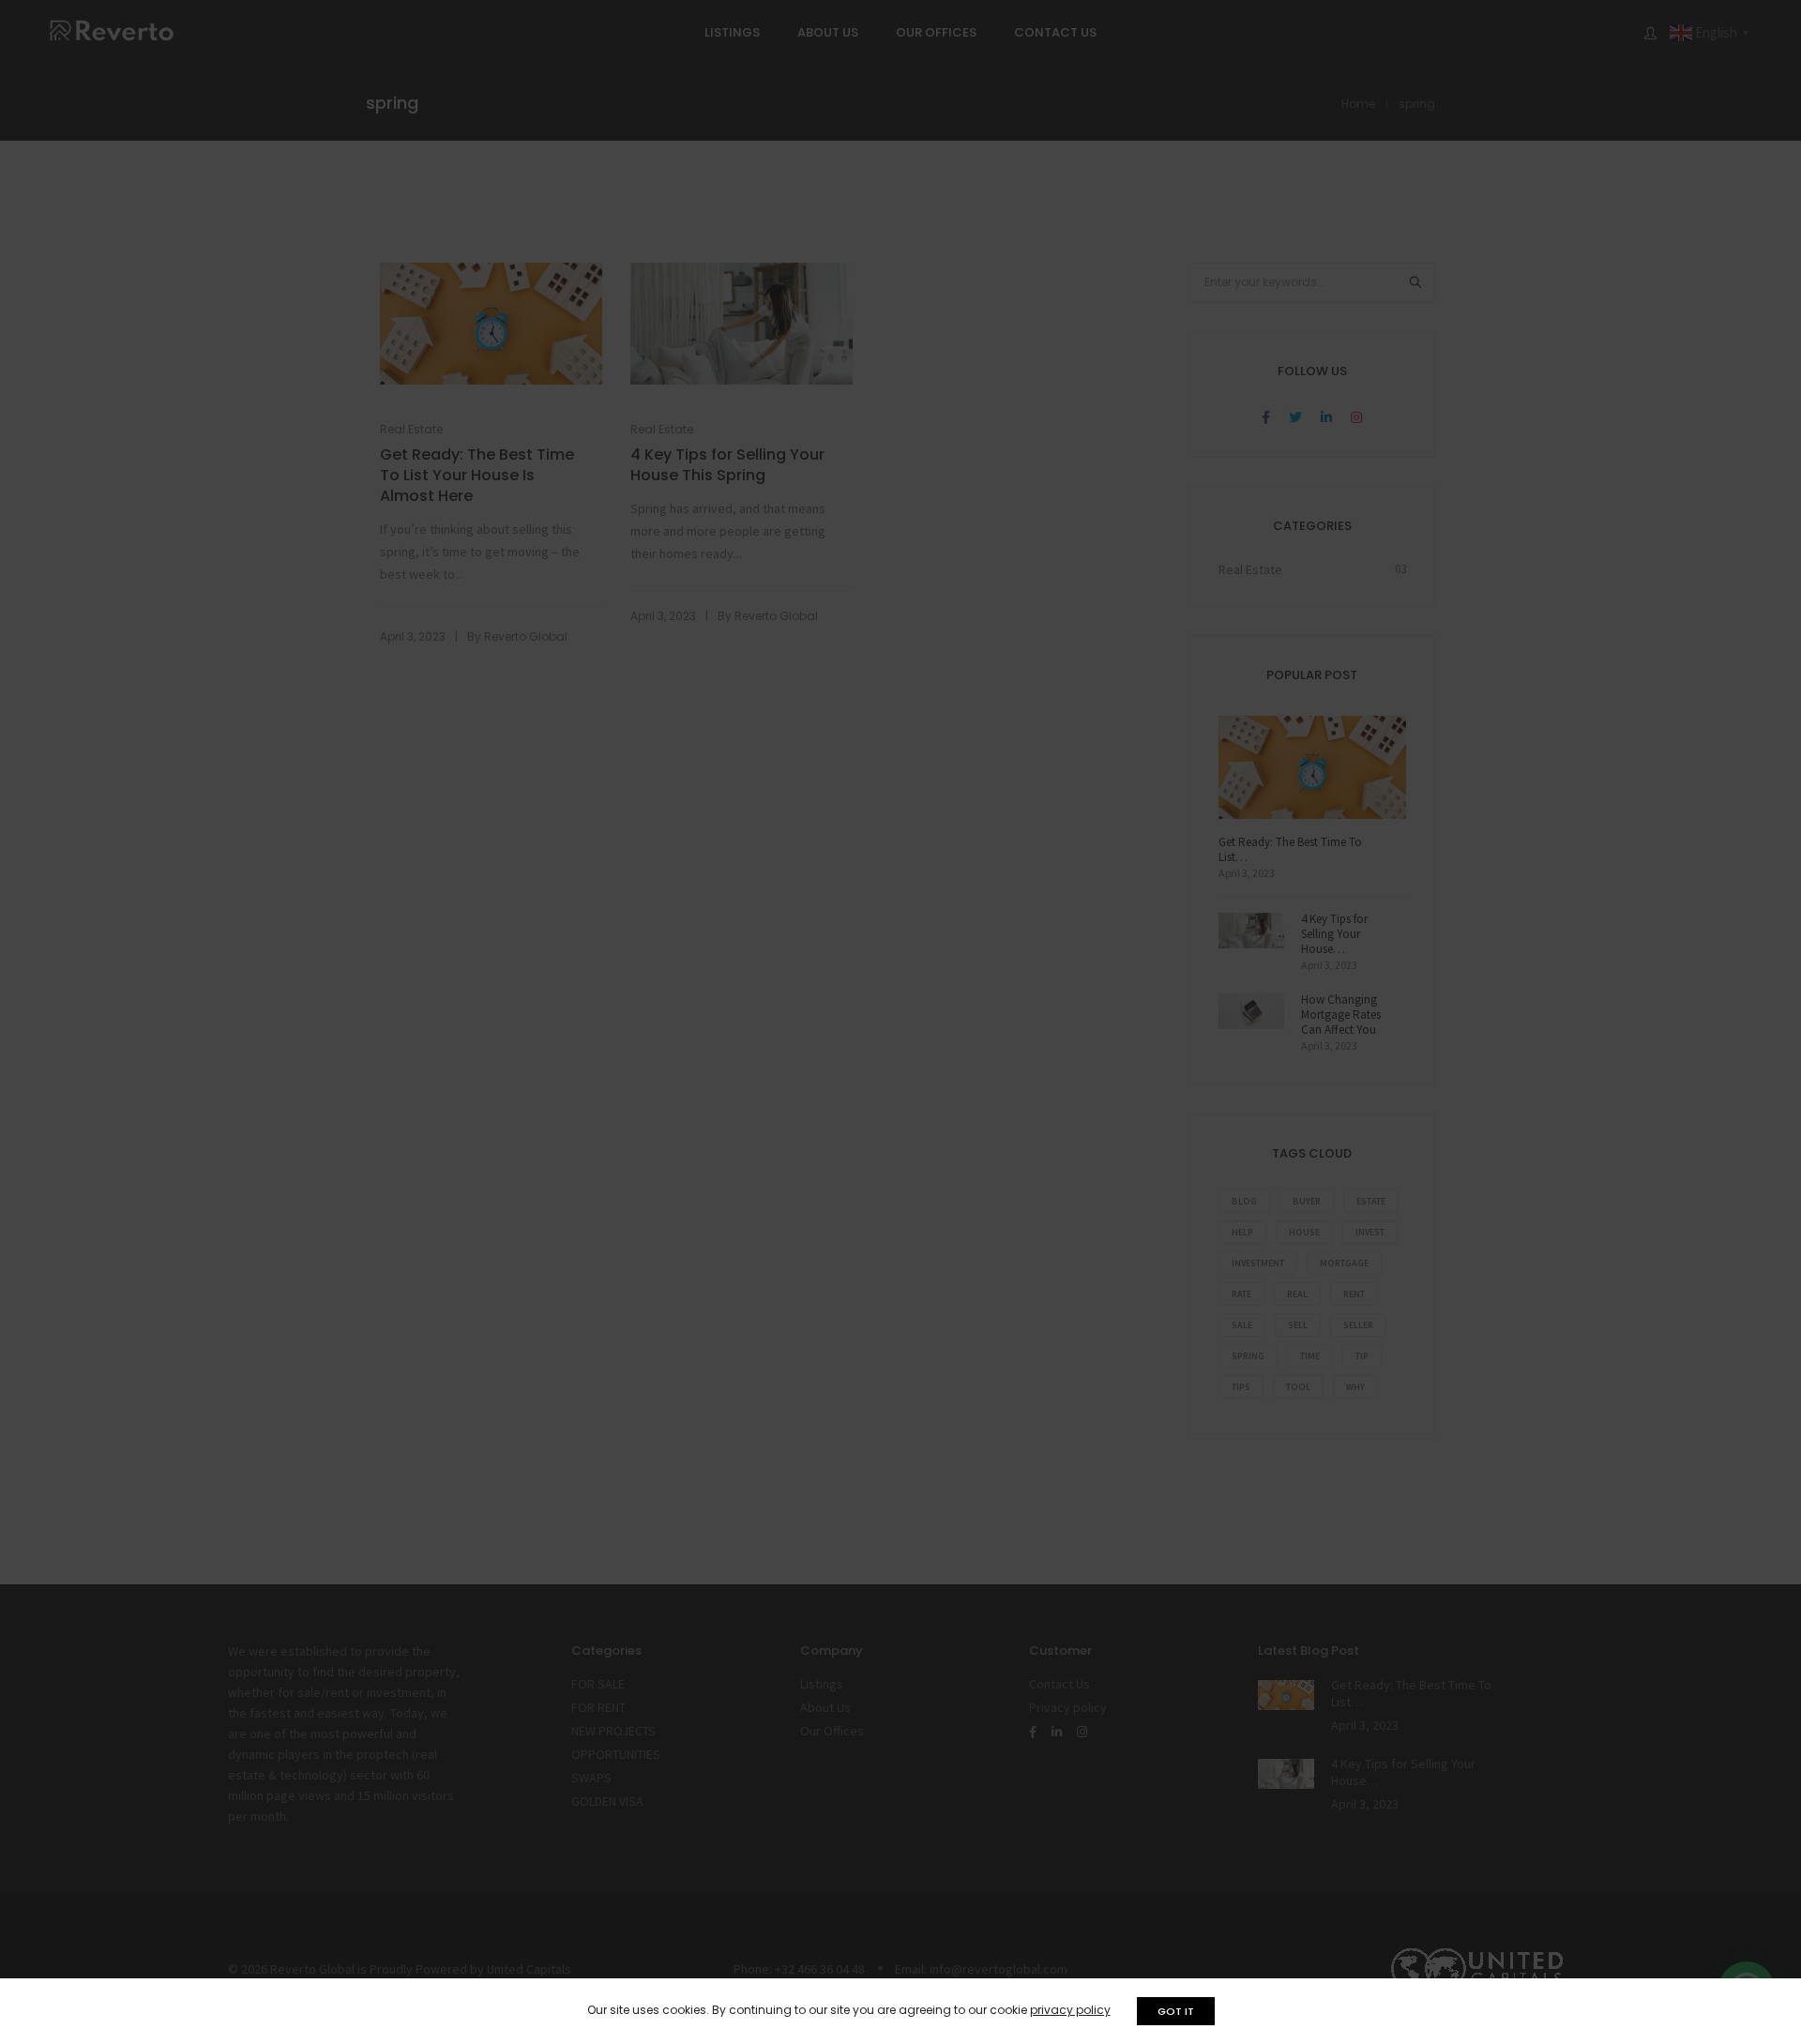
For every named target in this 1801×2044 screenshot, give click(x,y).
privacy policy (1070, 2010)
